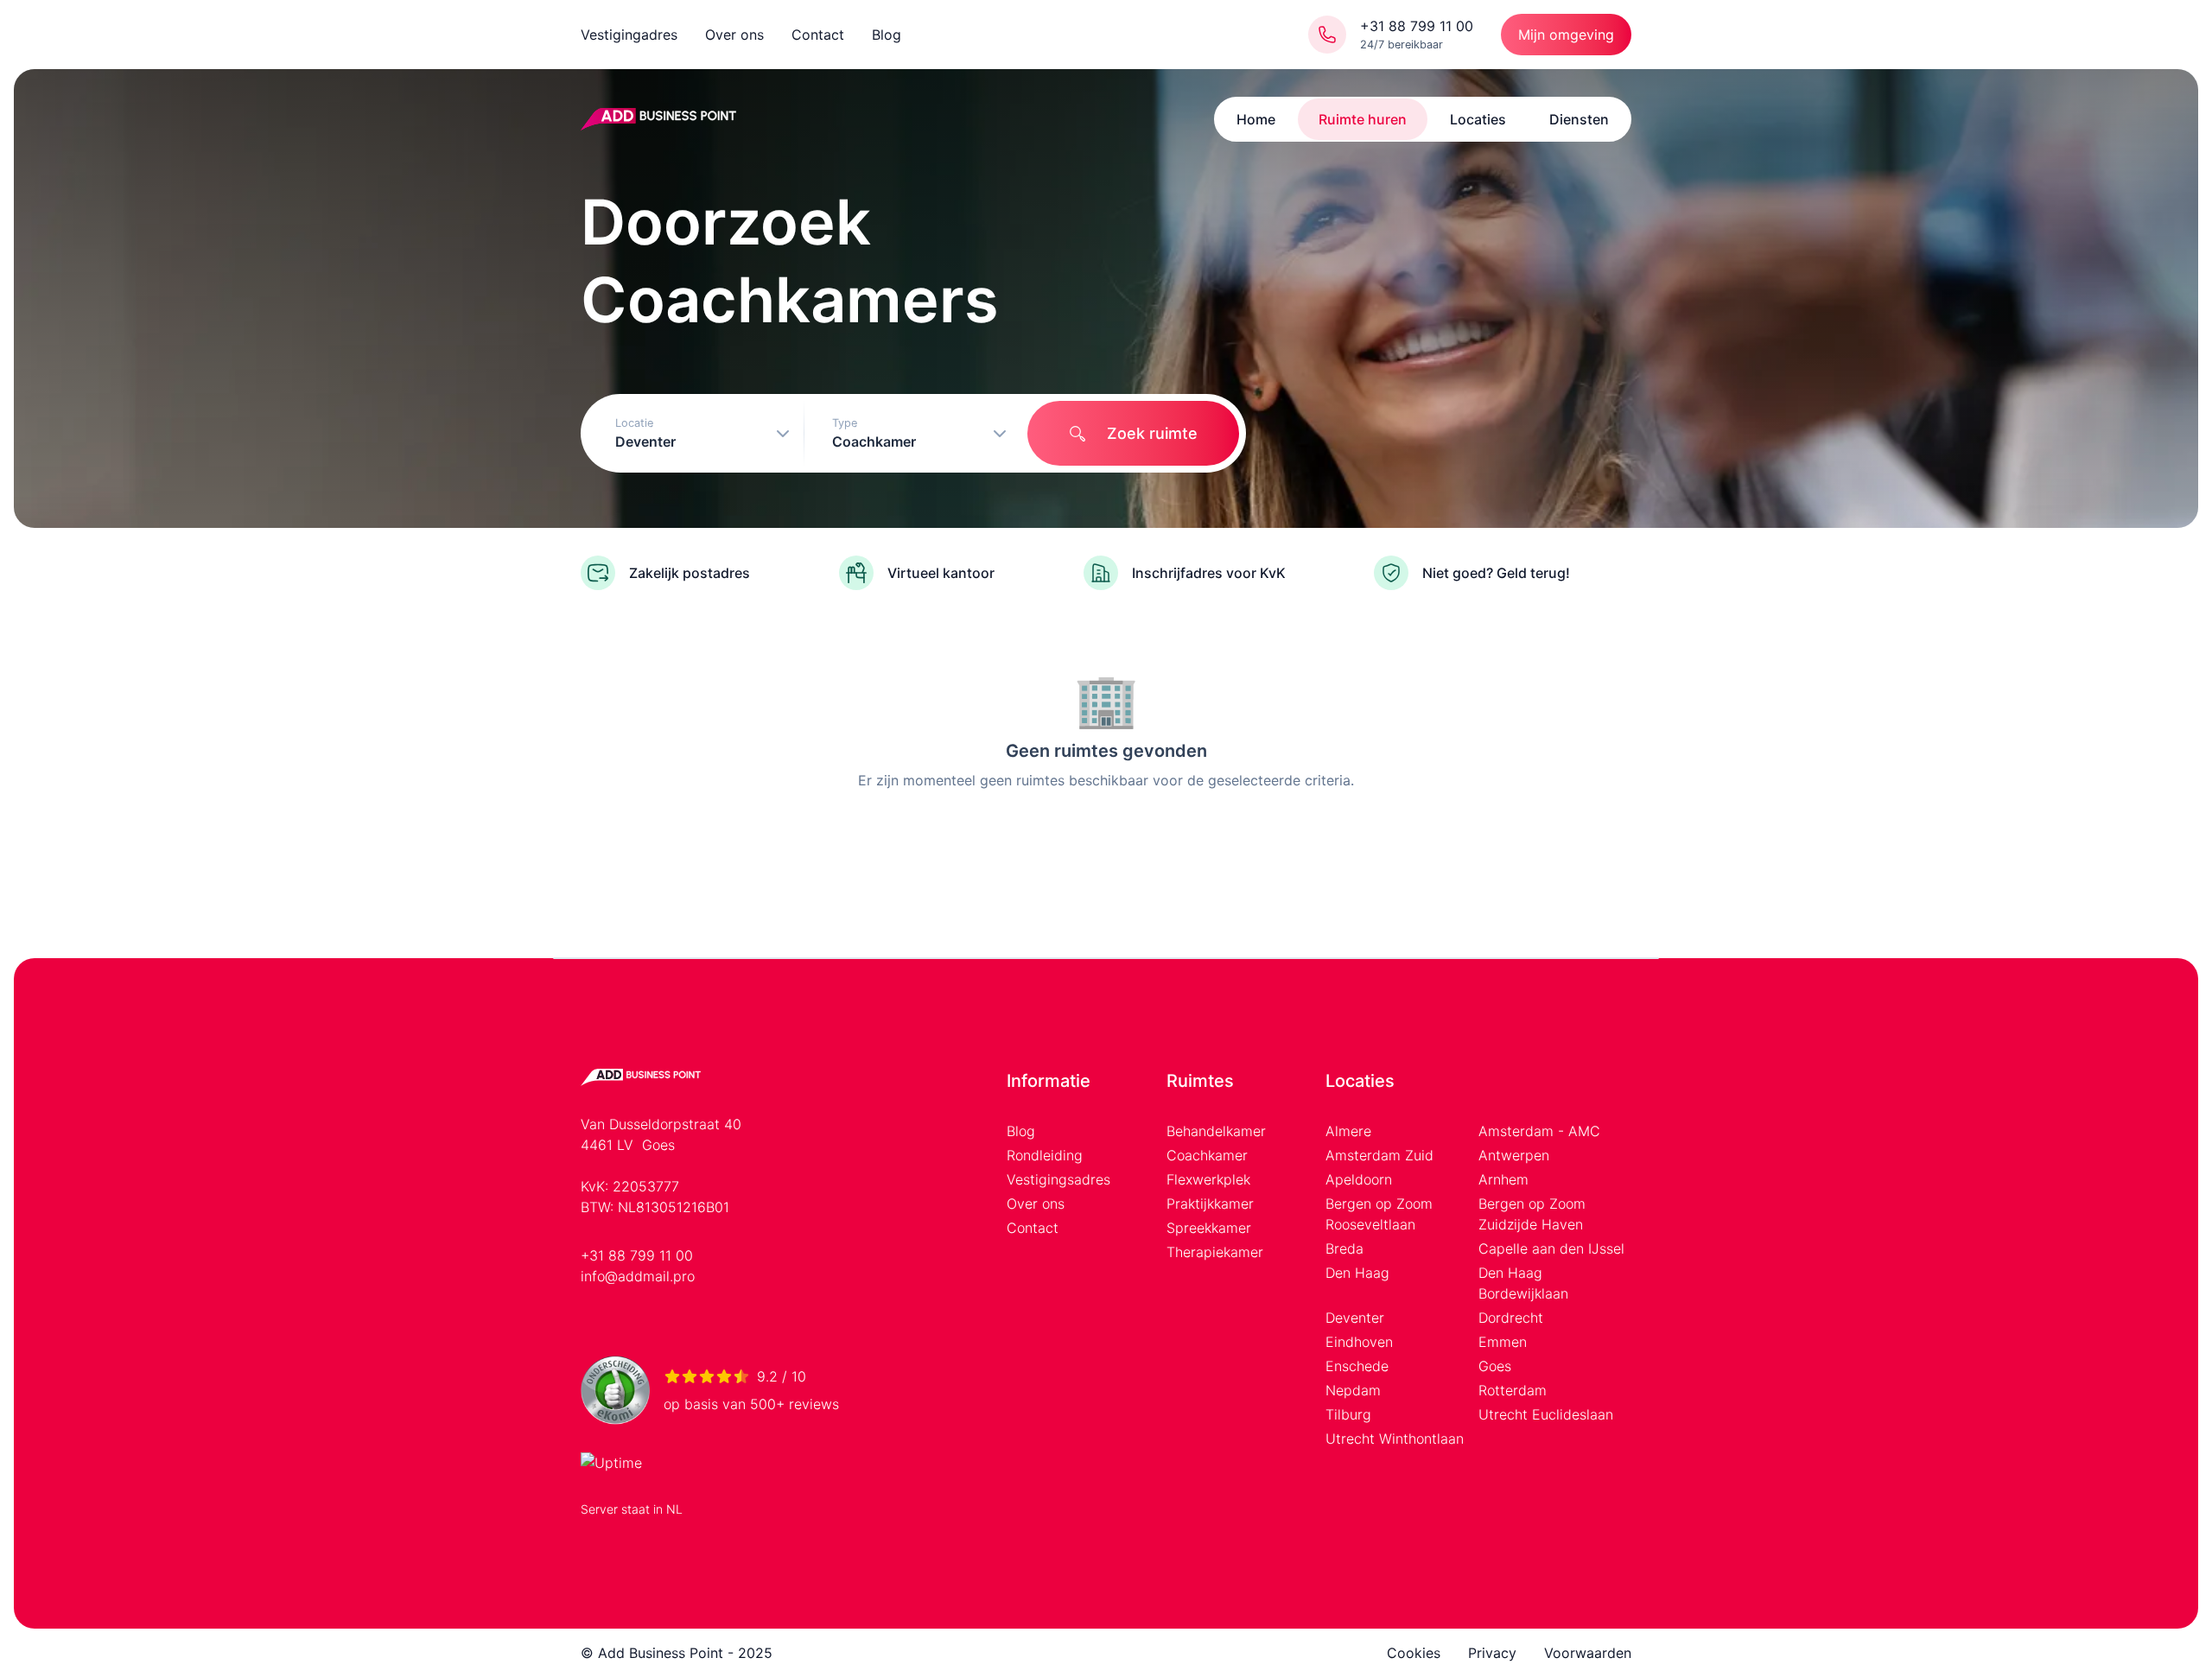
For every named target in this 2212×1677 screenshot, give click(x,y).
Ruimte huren (1363, 119)
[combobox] (696, 433)
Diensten (1579, 119)
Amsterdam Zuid (1379, 1155)
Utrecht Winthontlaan (1395, 1439)
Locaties (1478, 119)
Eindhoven (1359, 1342)
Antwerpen (1514, 1155)
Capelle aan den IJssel (1551, 1248)
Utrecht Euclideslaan (1546, 1414)
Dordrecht (1511, 1318)
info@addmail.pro (638, 1276)
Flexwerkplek (1208, 1179)
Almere (1348, 1131)
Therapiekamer (1215, 1252)
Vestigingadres (629, 35)
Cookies (1414, 1653)
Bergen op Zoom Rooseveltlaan (1379, 1214)
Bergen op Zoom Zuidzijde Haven (1532, 1214)
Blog (887, 35)
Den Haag (1357, 1273)
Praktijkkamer (1210, 1204)
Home (1256, 119)
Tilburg (1348, 1414)
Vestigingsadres (1058, 1179)
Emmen (1503, 1342)
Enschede (1357, 1366)
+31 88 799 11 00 (637, 1255)
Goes (1495, 1366)
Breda (1344, 1248)
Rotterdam (1513, 1390)
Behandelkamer (1216, 1131)
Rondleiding (1045, 1155)
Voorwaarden (1588, 1653)
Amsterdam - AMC (1539, 1131)
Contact (818, 35)
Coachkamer (1207, 1155)
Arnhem (1503, 1179)
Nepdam (1353, 1390)
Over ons (734, 35)
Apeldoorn (1359, 1179)
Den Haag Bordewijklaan (1523, 1283)
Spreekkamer (1209, 1228)
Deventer (1355, 1318)
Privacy (1492, 1653)
